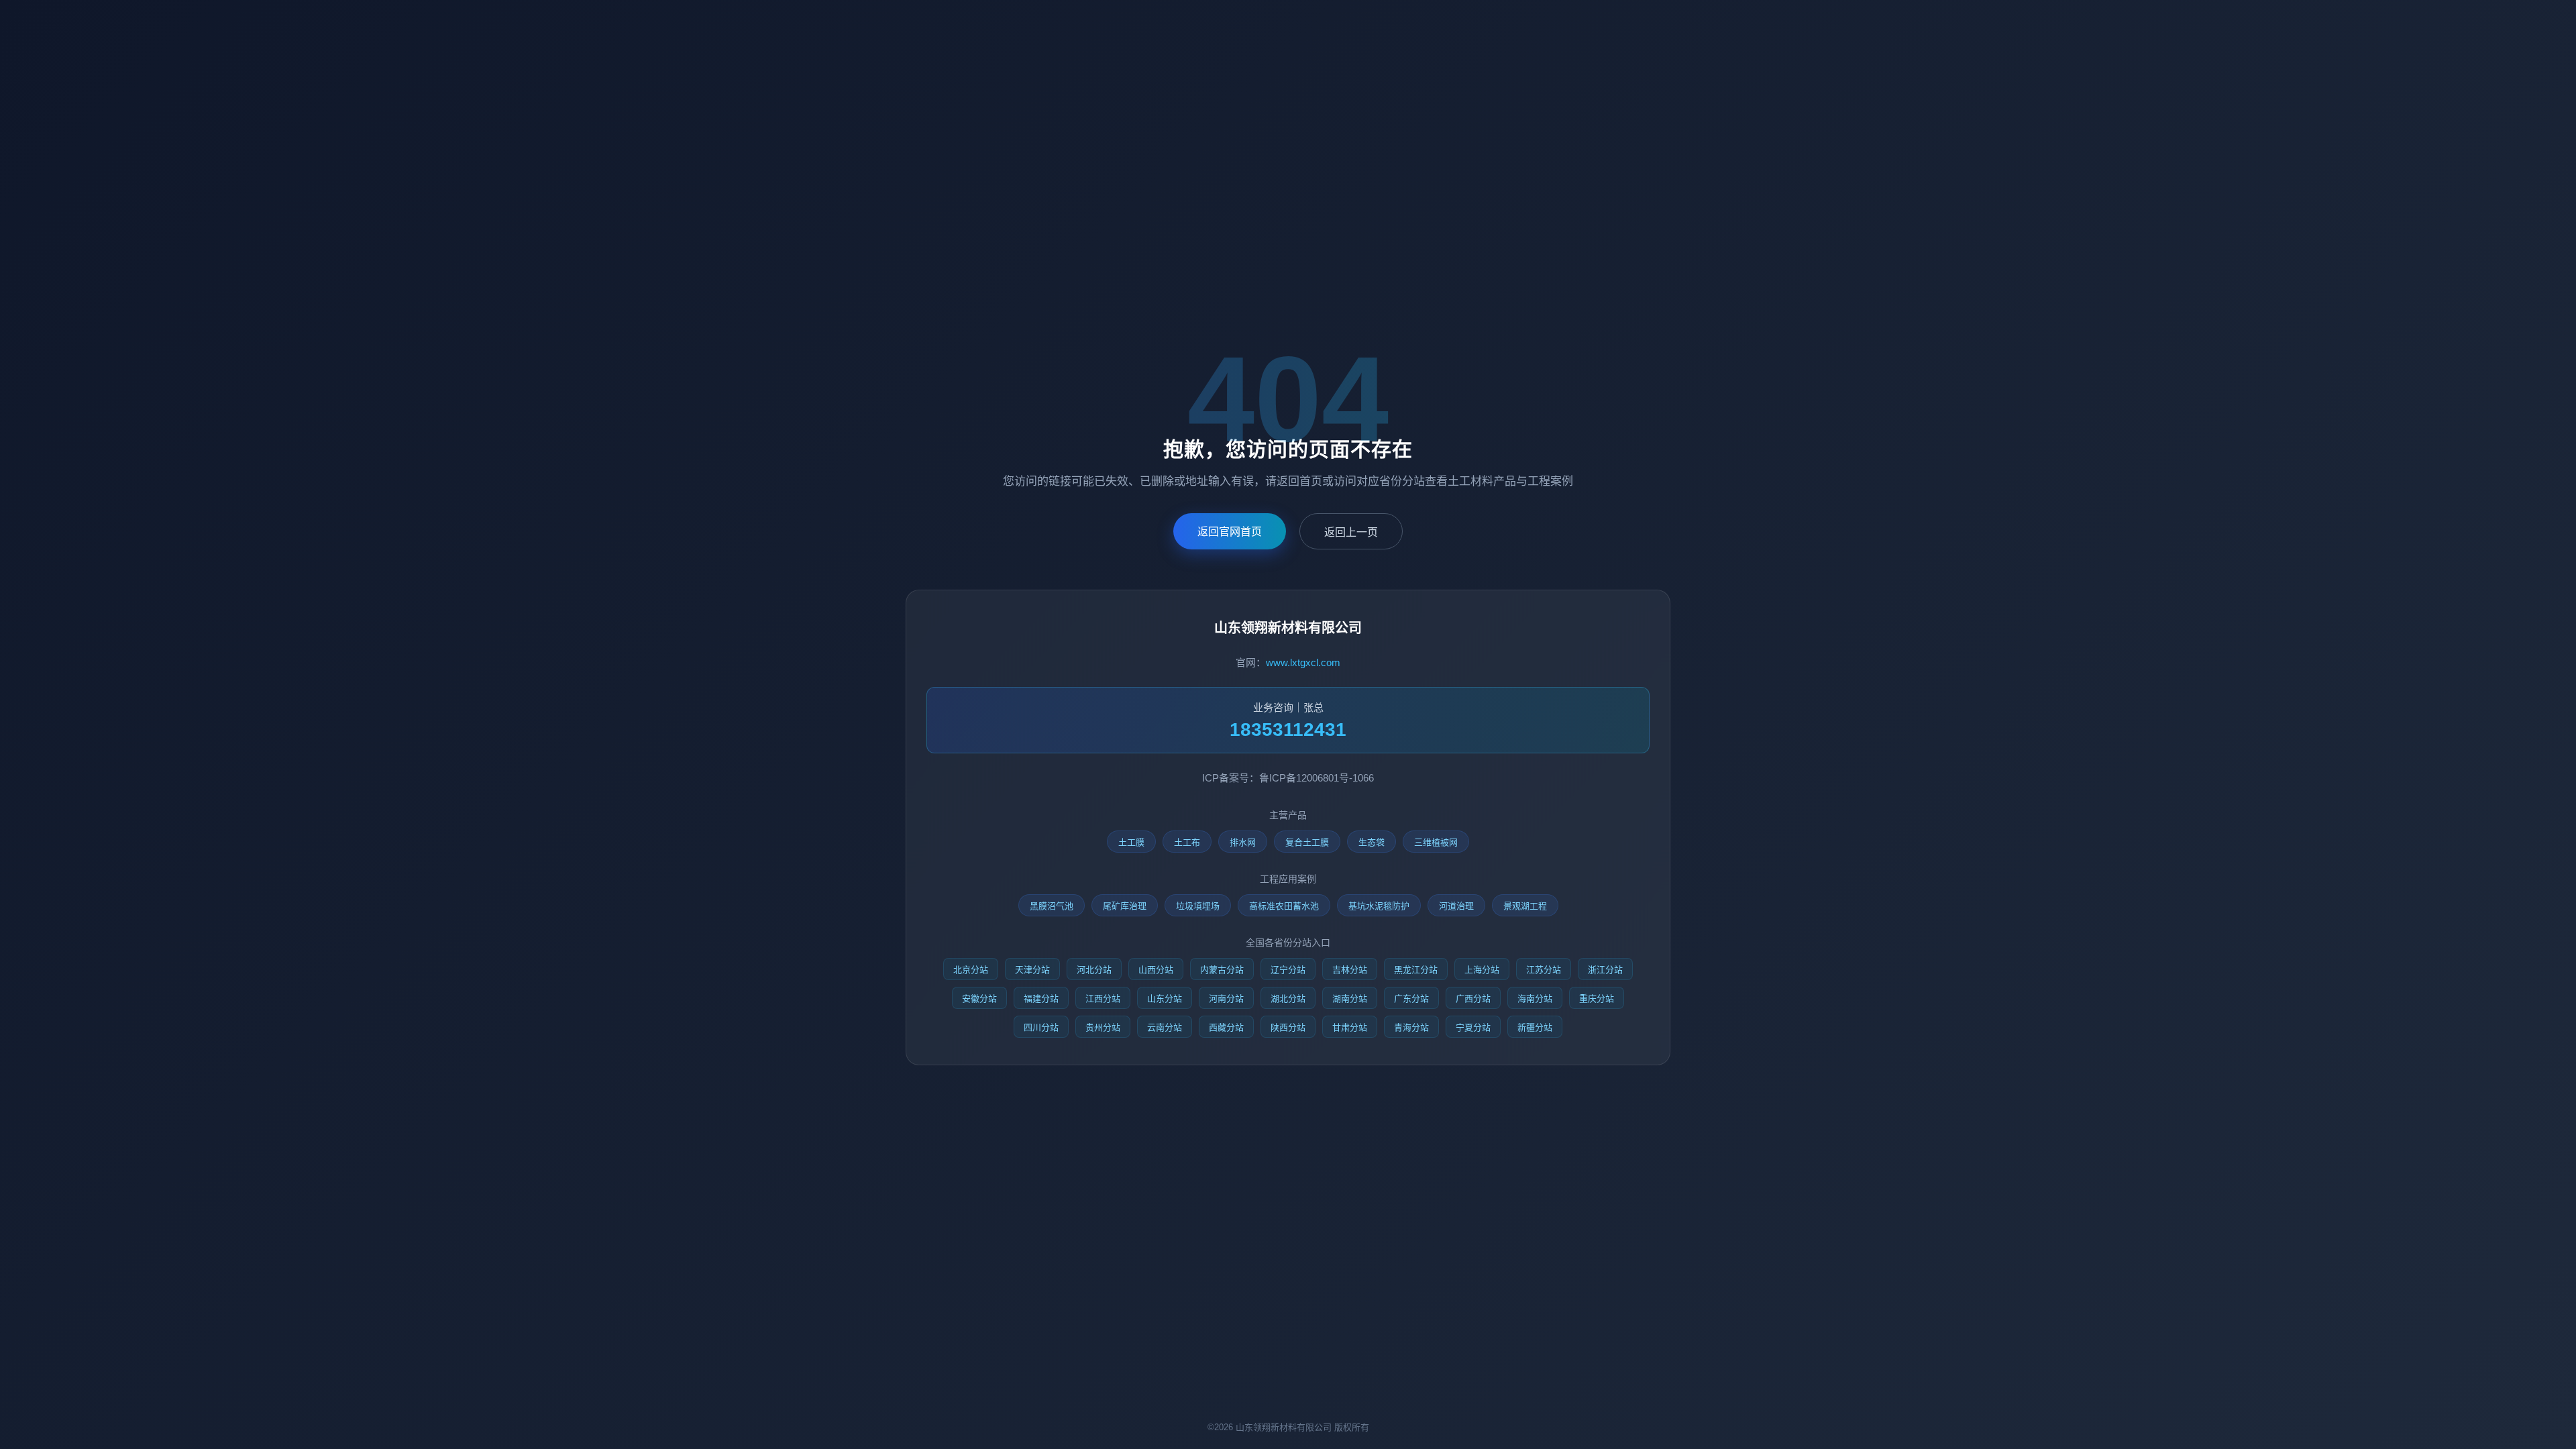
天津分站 (1032, 970)
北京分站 (971, 970)
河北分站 (1094, 970)
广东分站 (1411, 999)
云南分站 (1165, 1027)
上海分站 (1482, 970)
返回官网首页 (1230, 532)
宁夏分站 (1473, 1027)
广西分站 (1473, 999)
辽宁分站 (1288, 970)
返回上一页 (1351, 532)
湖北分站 (1288, 999)
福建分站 (1041, 999)
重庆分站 (1597, 999)
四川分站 (1041, 1027)
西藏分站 (1226, 1027)
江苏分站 (1544, 970)
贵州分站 (1103, 1027)
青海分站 (1411, 1027)
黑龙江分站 (1416, 970)
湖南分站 (1350, 999)
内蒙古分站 (1222, 970)
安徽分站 (979, 999)
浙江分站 (1605, 970)
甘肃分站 (1350, 1027)
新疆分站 (1535, 1027)
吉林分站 (1350, 970)
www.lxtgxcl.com (1303, 662)
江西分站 (1103, 999)
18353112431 (1288, 730)
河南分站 (1226, 999)
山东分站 (1165, 999)
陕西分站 (1288, 1027)
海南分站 (1535, 999)
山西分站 (1156, 970)
